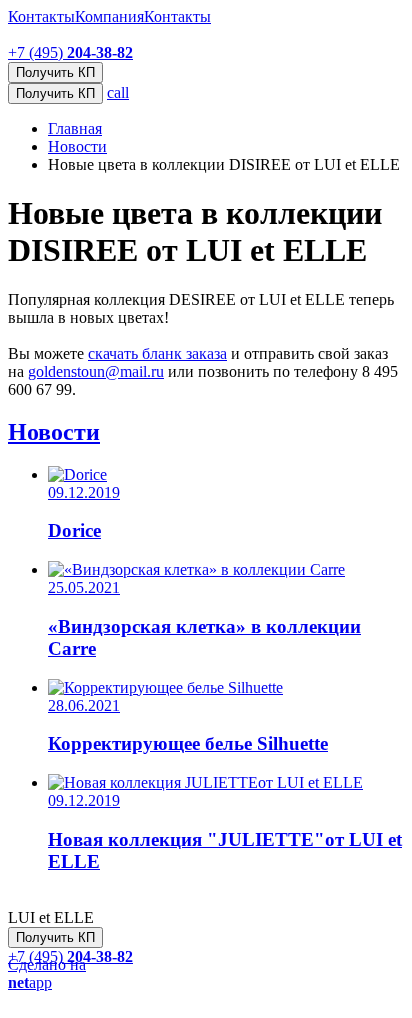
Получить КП (55, 93)
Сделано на (47, 973)
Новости (54, 432)
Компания (109, 16)
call (118, 92)
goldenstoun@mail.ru (96, 371)
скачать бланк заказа (157, 353)
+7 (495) (70, 52)
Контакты (41, 16)
